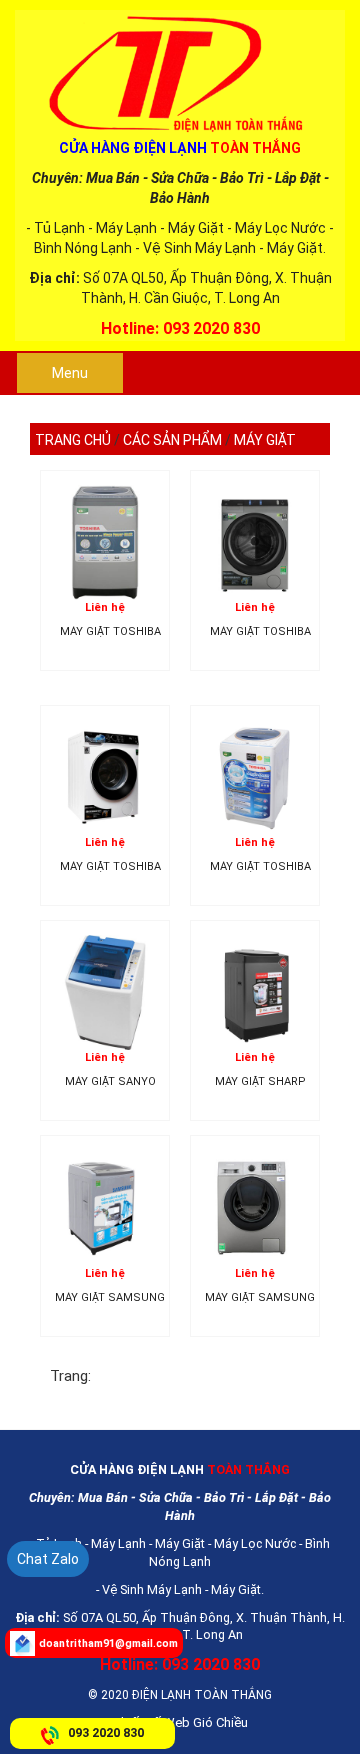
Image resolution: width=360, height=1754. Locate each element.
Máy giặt (265, 440)
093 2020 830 (106, 1732)
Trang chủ (73, 440)
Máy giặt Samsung (110, 1298)
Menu (70, 373)
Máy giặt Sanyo (110, 1082)
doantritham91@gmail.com (108, 1643)
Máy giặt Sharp (260, 1082)
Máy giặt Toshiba (110, 632)
